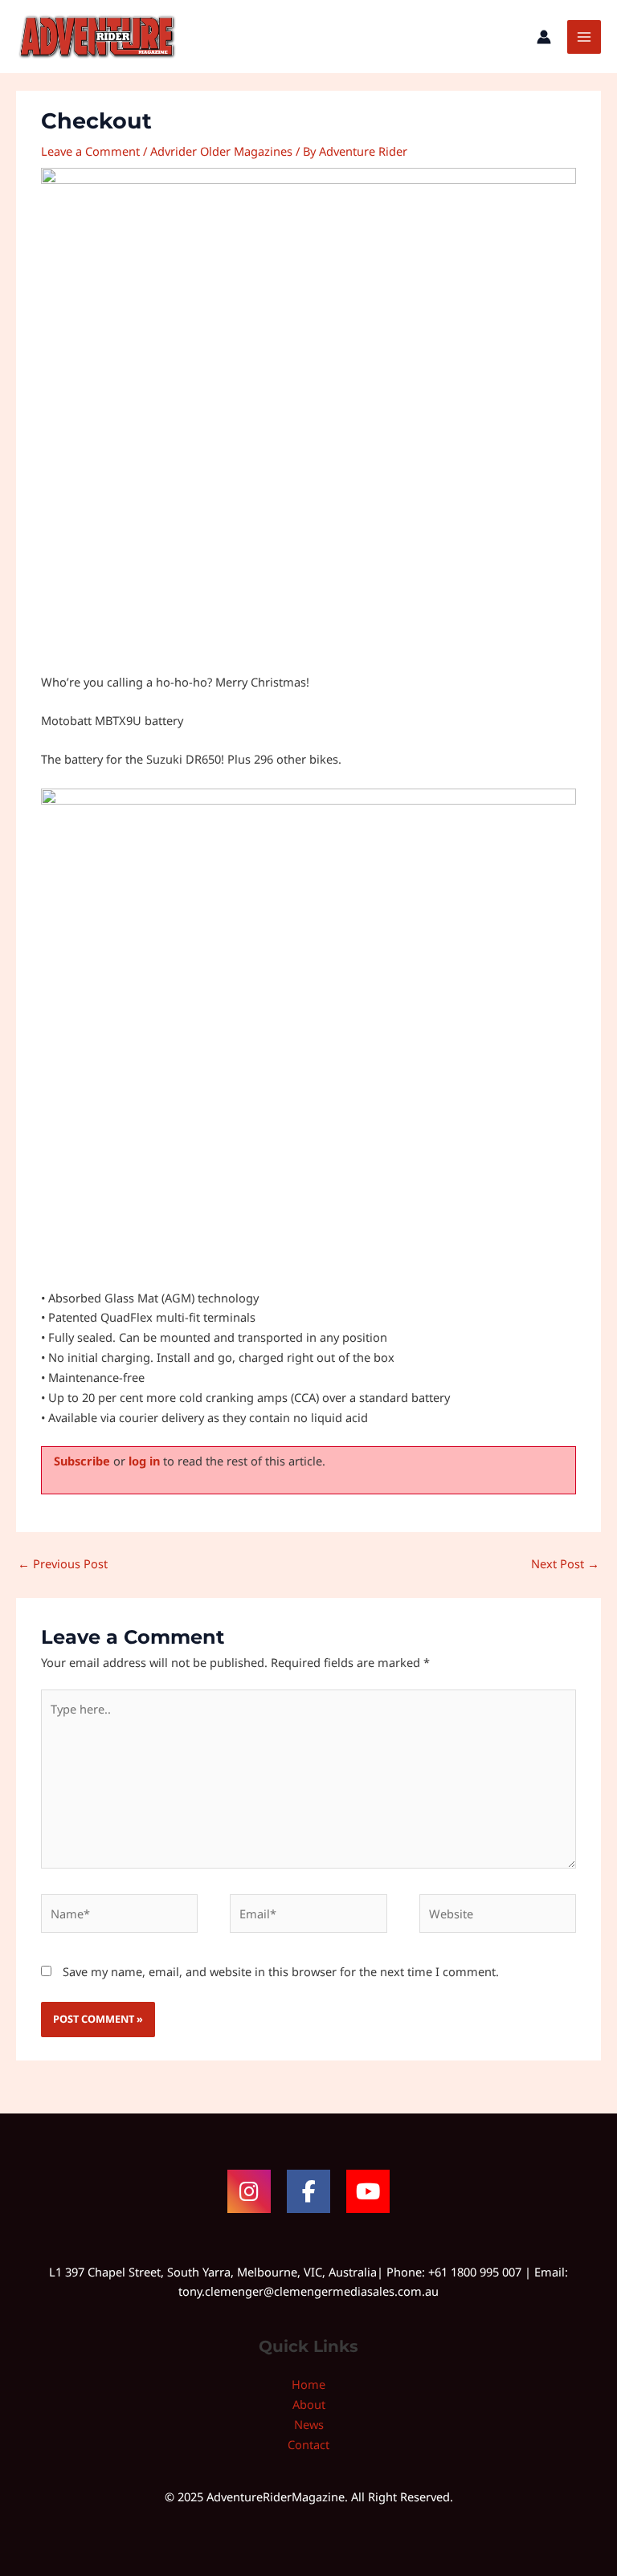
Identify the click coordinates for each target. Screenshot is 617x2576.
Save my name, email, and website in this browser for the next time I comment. (281, 1971)
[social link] (249, 2191)
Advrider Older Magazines (221, 151)
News (309, 2424)
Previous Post (63, 1563)
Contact (308, 2444)
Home (308, 2384)
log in (144, 1461)
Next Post (565, 1563)
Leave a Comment (90, 151)
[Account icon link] (544, 37)
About (309, 2404)
